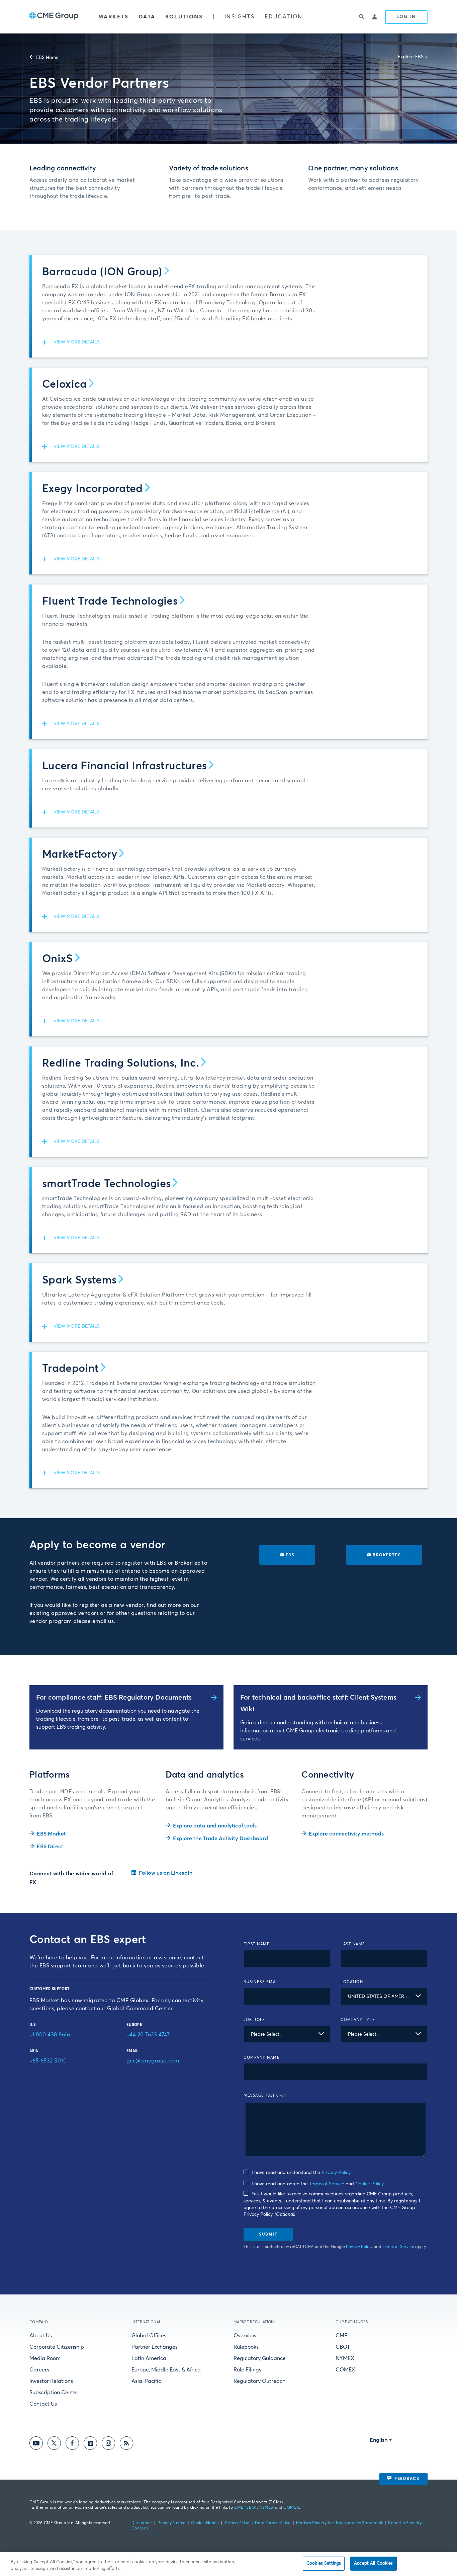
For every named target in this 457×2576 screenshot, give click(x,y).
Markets (114, 17)
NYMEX (345, 2358)
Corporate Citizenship (57, 2347)
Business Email (262, 1982)
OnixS (58, 959)
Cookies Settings (324, 2563)
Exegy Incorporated (93, 489)
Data (147, 17)
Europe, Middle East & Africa (166, 2370)
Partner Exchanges (155, 2347)
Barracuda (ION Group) (102, 272)
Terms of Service (327, 2184)
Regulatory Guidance (260, 2358)
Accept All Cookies (373, 2563)
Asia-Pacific (146, 2381)
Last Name (353, 1944)
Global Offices (149, 2336)
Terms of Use (237, 2523)
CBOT (343, 2347)
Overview (245, 2336)
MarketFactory (80, 855)
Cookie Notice (205, 2523)
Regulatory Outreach (259, 2381)
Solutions (184, 17)
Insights (240, 17)
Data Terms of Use (273, 2523)
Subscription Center (54, 2393)
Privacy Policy (336, 2173)
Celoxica (65, 385)
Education (284, 17)
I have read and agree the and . (317, 2184)
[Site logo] (54, 17)
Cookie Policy (369, 2184)
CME (341, 2336)
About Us (41, 2336)
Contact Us (43, 2404)
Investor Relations (51, 2381)
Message (265, 2095)
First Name (257, 1944)
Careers (39, 2370)
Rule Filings (247, 2370)
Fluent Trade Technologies (110, 602)
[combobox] (384, 1996)
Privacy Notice (171, 2523)
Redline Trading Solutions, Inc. (121, 1064)
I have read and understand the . (301, 2173)
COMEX (345, 2370)
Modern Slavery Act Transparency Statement (339, 2523)
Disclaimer (142, 2523)
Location (352, 1982)
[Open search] (362, 17)
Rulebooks (246, 2347)
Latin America (149, 2358)
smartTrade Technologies (106, 1184)
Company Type (358, 2020)
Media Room (45, 2358)
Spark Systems (79, 1280)
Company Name (262, 2058)
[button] (230, 342)
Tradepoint (70, 1369)
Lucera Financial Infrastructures (124, 766)
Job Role (254, 2020)
